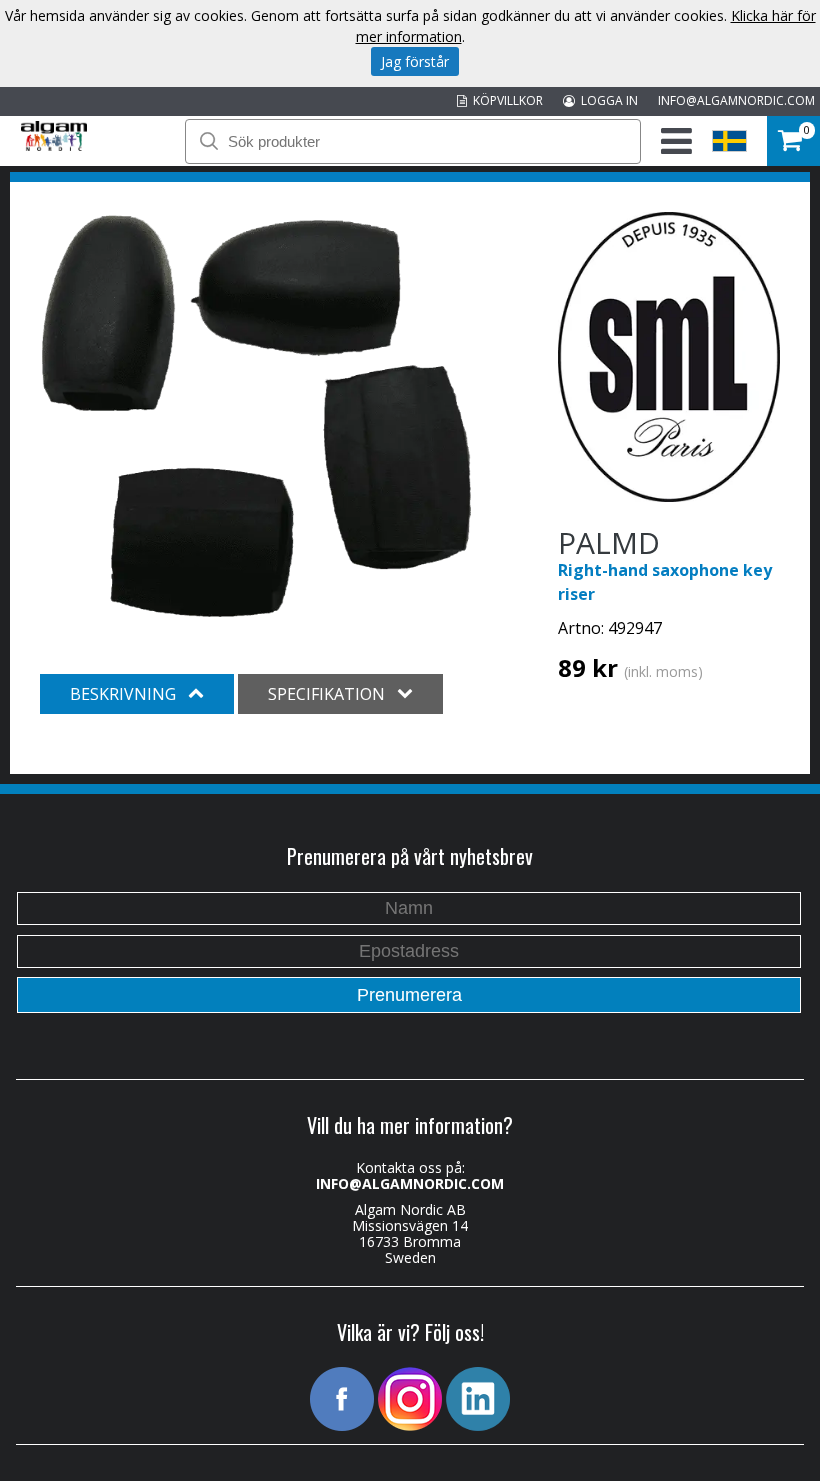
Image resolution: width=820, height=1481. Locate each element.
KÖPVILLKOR (505, 100)
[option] (256, 415)
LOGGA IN (606, 100)
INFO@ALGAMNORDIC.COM (736, 100)
